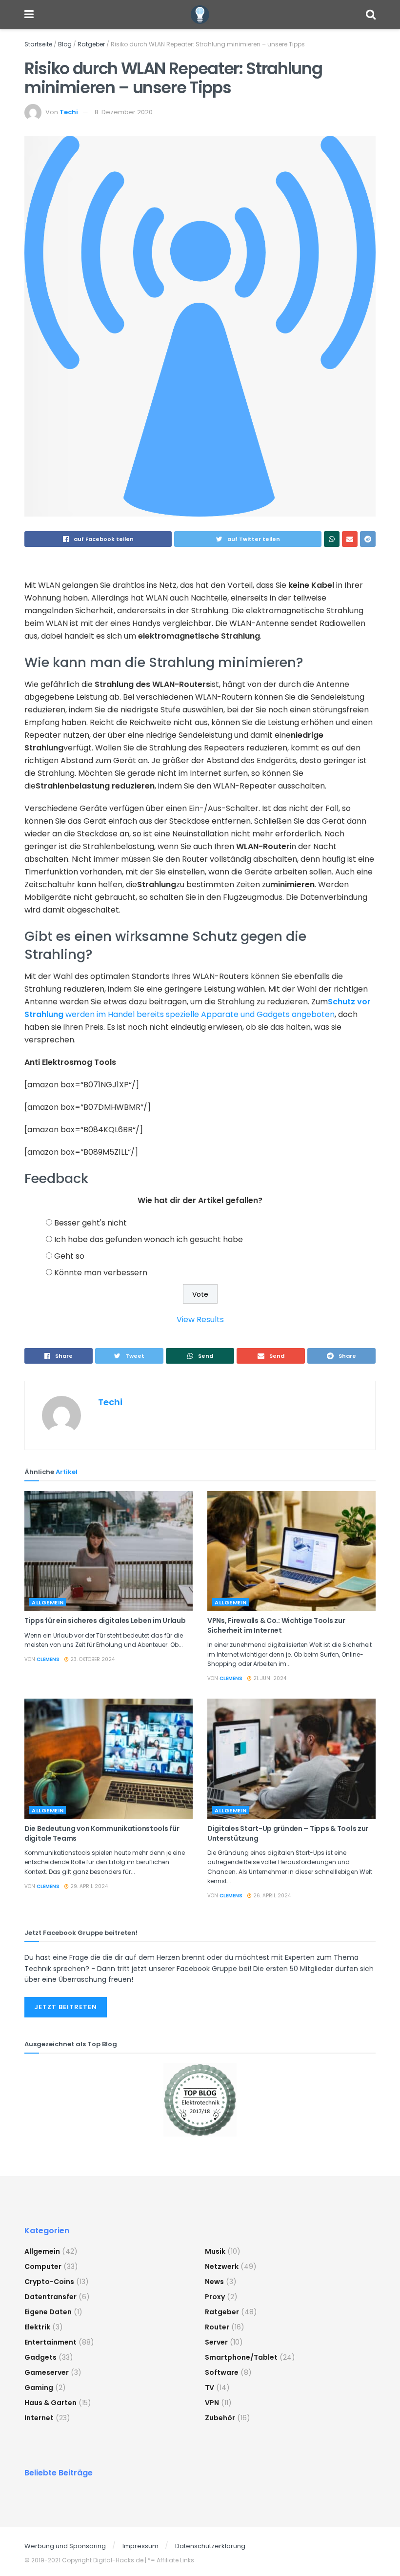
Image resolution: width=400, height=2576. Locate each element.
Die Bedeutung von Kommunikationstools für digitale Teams (102, 1833)
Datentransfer (50, 2297)
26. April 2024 (271, 1896)
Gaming (39, 2388)
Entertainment (50, 2342)
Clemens (48, 1659)
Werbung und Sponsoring (65, 2546)
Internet (39, 2418)
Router (217, 2327)
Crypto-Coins (49, 2282)
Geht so (69, 1256)
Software (222, 2372)
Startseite (38, 44)
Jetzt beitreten (66, 2007)
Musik (215, 2251)
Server (216, 2342)
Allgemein (48, 1602)
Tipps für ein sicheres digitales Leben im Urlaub (105, 1620)
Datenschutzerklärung (210, 2546)
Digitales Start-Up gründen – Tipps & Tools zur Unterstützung (288, 1833)
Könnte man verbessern (101, 1273)
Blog (65, 44)
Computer (43, 2266)
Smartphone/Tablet (241, 2357)
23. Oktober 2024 (92, 1659)
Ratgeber (91, 44)
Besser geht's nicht (90, 1223)
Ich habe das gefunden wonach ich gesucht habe (149, 1239)
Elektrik (37, 2327)
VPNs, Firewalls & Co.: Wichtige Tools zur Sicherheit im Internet (276, 1625)
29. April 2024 (88, 1886)
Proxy (215, 2297)
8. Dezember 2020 (124, 112)
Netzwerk (222, 2266)
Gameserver (47, 2372)
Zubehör (220, 2418)
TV (210, 2388)
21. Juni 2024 (269, 1678)
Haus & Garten (50, 2403)
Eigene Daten (48, 2312)
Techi (69, 112)
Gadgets (40, 2357)
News (214, 2282)
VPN (212, 2403)
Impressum (140, 2546)
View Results (200, 1319)
